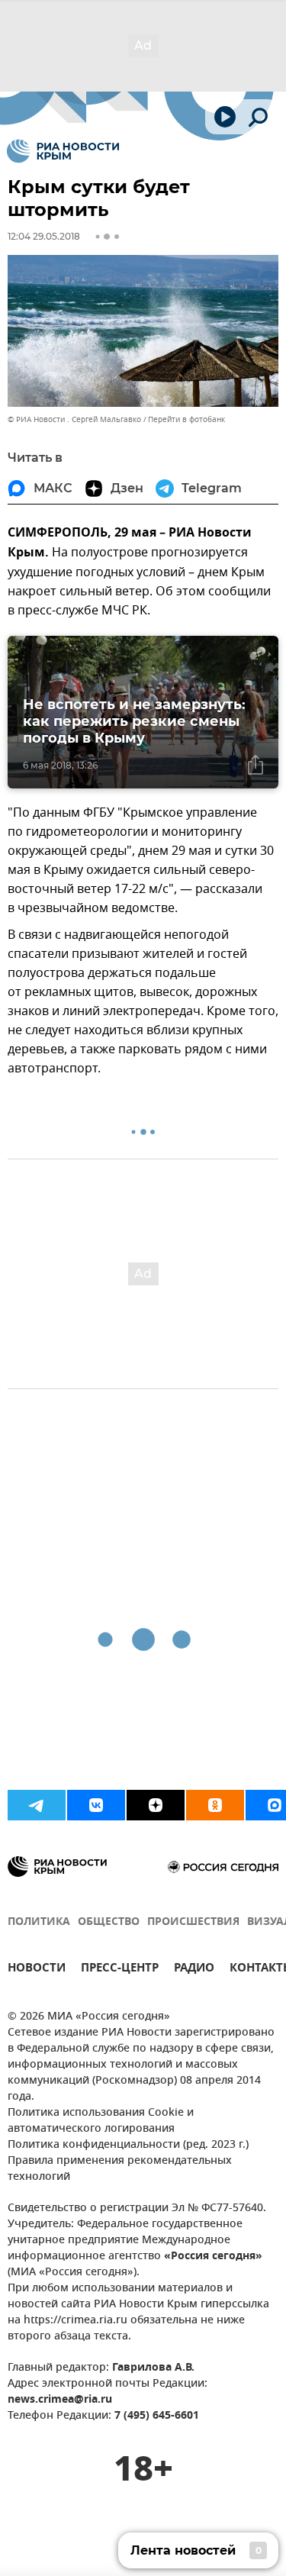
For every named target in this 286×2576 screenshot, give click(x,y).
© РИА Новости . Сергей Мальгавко (74, 419)
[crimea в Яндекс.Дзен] (156, 1805)
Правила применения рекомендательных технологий (120, 2169)
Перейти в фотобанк (186, 419)
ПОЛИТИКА (39, 1922)
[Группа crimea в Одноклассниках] (215, 1805)
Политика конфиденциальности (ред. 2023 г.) (128, 2145)
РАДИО (194, 1970)
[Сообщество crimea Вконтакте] (96, 1805)
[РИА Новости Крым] (63, 151)
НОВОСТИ (37, 1970)
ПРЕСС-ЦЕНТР (120, 1970)
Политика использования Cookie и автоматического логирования (101, 2121)
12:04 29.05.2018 (44, 236)
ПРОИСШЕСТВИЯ (193, 1922)
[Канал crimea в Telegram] (37, 1805)
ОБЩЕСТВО (109, 1922)
